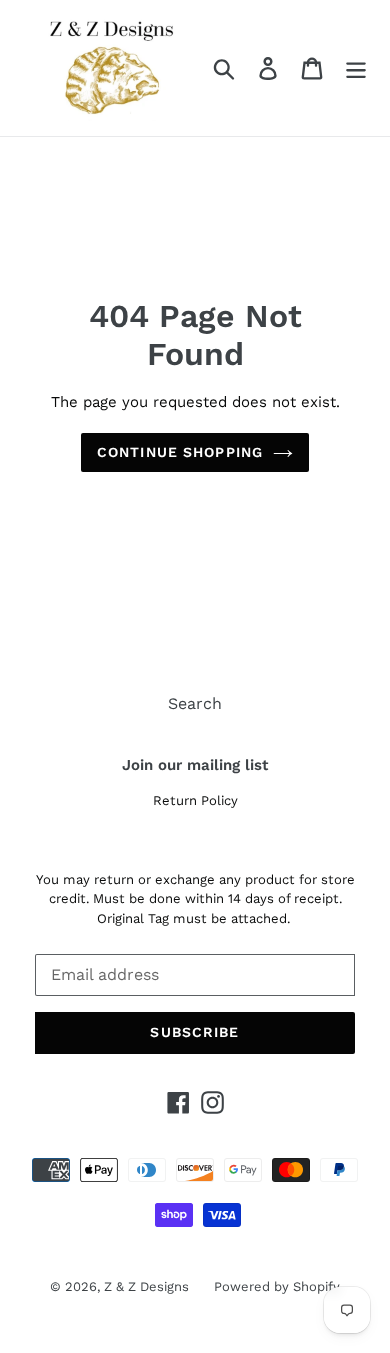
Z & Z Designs (146, 1286)
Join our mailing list (195, 765)
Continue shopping (180, 452)
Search (195, 703)
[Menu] (356, 68)
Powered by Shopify (277, 1286)
